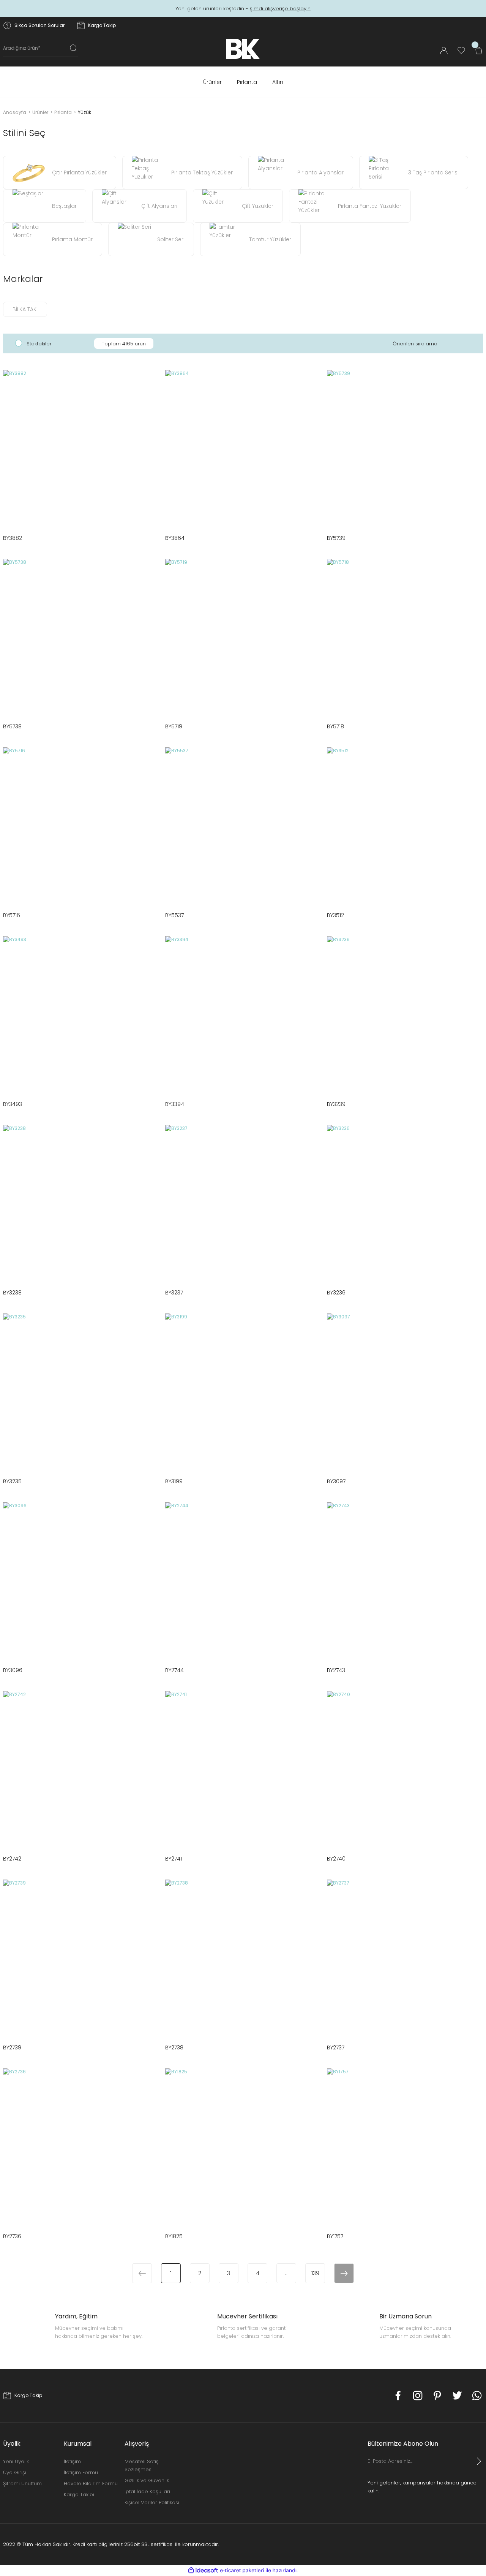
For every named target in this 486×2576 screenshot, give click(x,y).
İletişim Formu (81, 2472)
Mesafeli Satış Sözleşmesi (142, 2465)
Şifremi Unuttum (22, 2483)
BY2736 (12, 2236)
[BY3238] (81, 1203)
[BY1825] (243, 2146)
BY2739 (12, 2048)
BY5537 (174, 915)
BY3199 (174, 1481)
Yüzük (84, 112)
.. (286, 2273)
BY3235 (12, 1481)
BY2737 (336, 2048)
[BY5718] (405, 637)
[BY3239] (405, 1014)
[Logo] (243, 49)
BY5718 (335, 726)
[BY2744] (243, 1580)
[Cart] (479, 51)
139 (315, 2273)
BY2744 (174, 1670)
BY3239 (336, 1104)
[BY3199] (243, 1392)
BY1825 (174, 2236)
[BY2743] (405, 1580)
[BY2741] (243, 1769)
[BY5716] (81, 825)
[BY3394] (243, 1014)
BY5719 (174, 726)
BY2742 (12, 1859)
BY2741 (174, 1859)
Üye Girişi (15, 2472)
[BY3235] (81, 1392)
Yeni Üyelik (16, 2461)
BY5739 (336, 538)
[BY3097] (405, 1392)
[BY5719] (243, 637)
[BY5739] (405, 448)
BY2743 (336, 1670)
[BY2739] (81, 1958)
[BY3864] (243, 448)
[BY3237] (243, 1203)
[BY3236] (405, 1203)
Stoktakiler (39, 344)
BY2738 (174, 2048)
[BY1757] (405, 2146)
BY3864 (175, 538)
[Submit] (479, 2461)
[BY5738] (81, 637)
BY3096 (13, 1670)
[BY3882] (81, 448)
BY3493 (13, 1104)
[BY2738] (243, 1958)
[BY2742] (81, 1769)
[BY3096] (81, 1580)
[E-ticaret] (242, 2570)
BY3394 (175, 1104)
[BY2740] (405, 1769)
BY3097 (336, 1481)
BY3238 (12, 1293)
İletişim (72, 2461)
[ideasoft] (203, 2570)
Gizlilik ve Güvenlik (147, 2480)
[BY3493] (81, 1014)
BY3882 (13, 538)
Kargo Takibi (79, 2495)
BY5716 (12, 915)
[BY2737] (405, 1958)
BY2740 (336, 1859)
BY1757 (335, 2236)
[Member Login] (444, 51)
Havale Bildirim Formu (91, 2483)
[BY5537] (243, 825)
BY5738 (12, 726)
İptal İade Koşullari (147, 2491)
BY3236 (336, 1293)
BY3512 (335, 915)
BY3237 (174, 1293)
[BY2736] (81, 2146)
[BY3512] (405, 825)
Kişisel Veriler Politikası (152, 2502)
